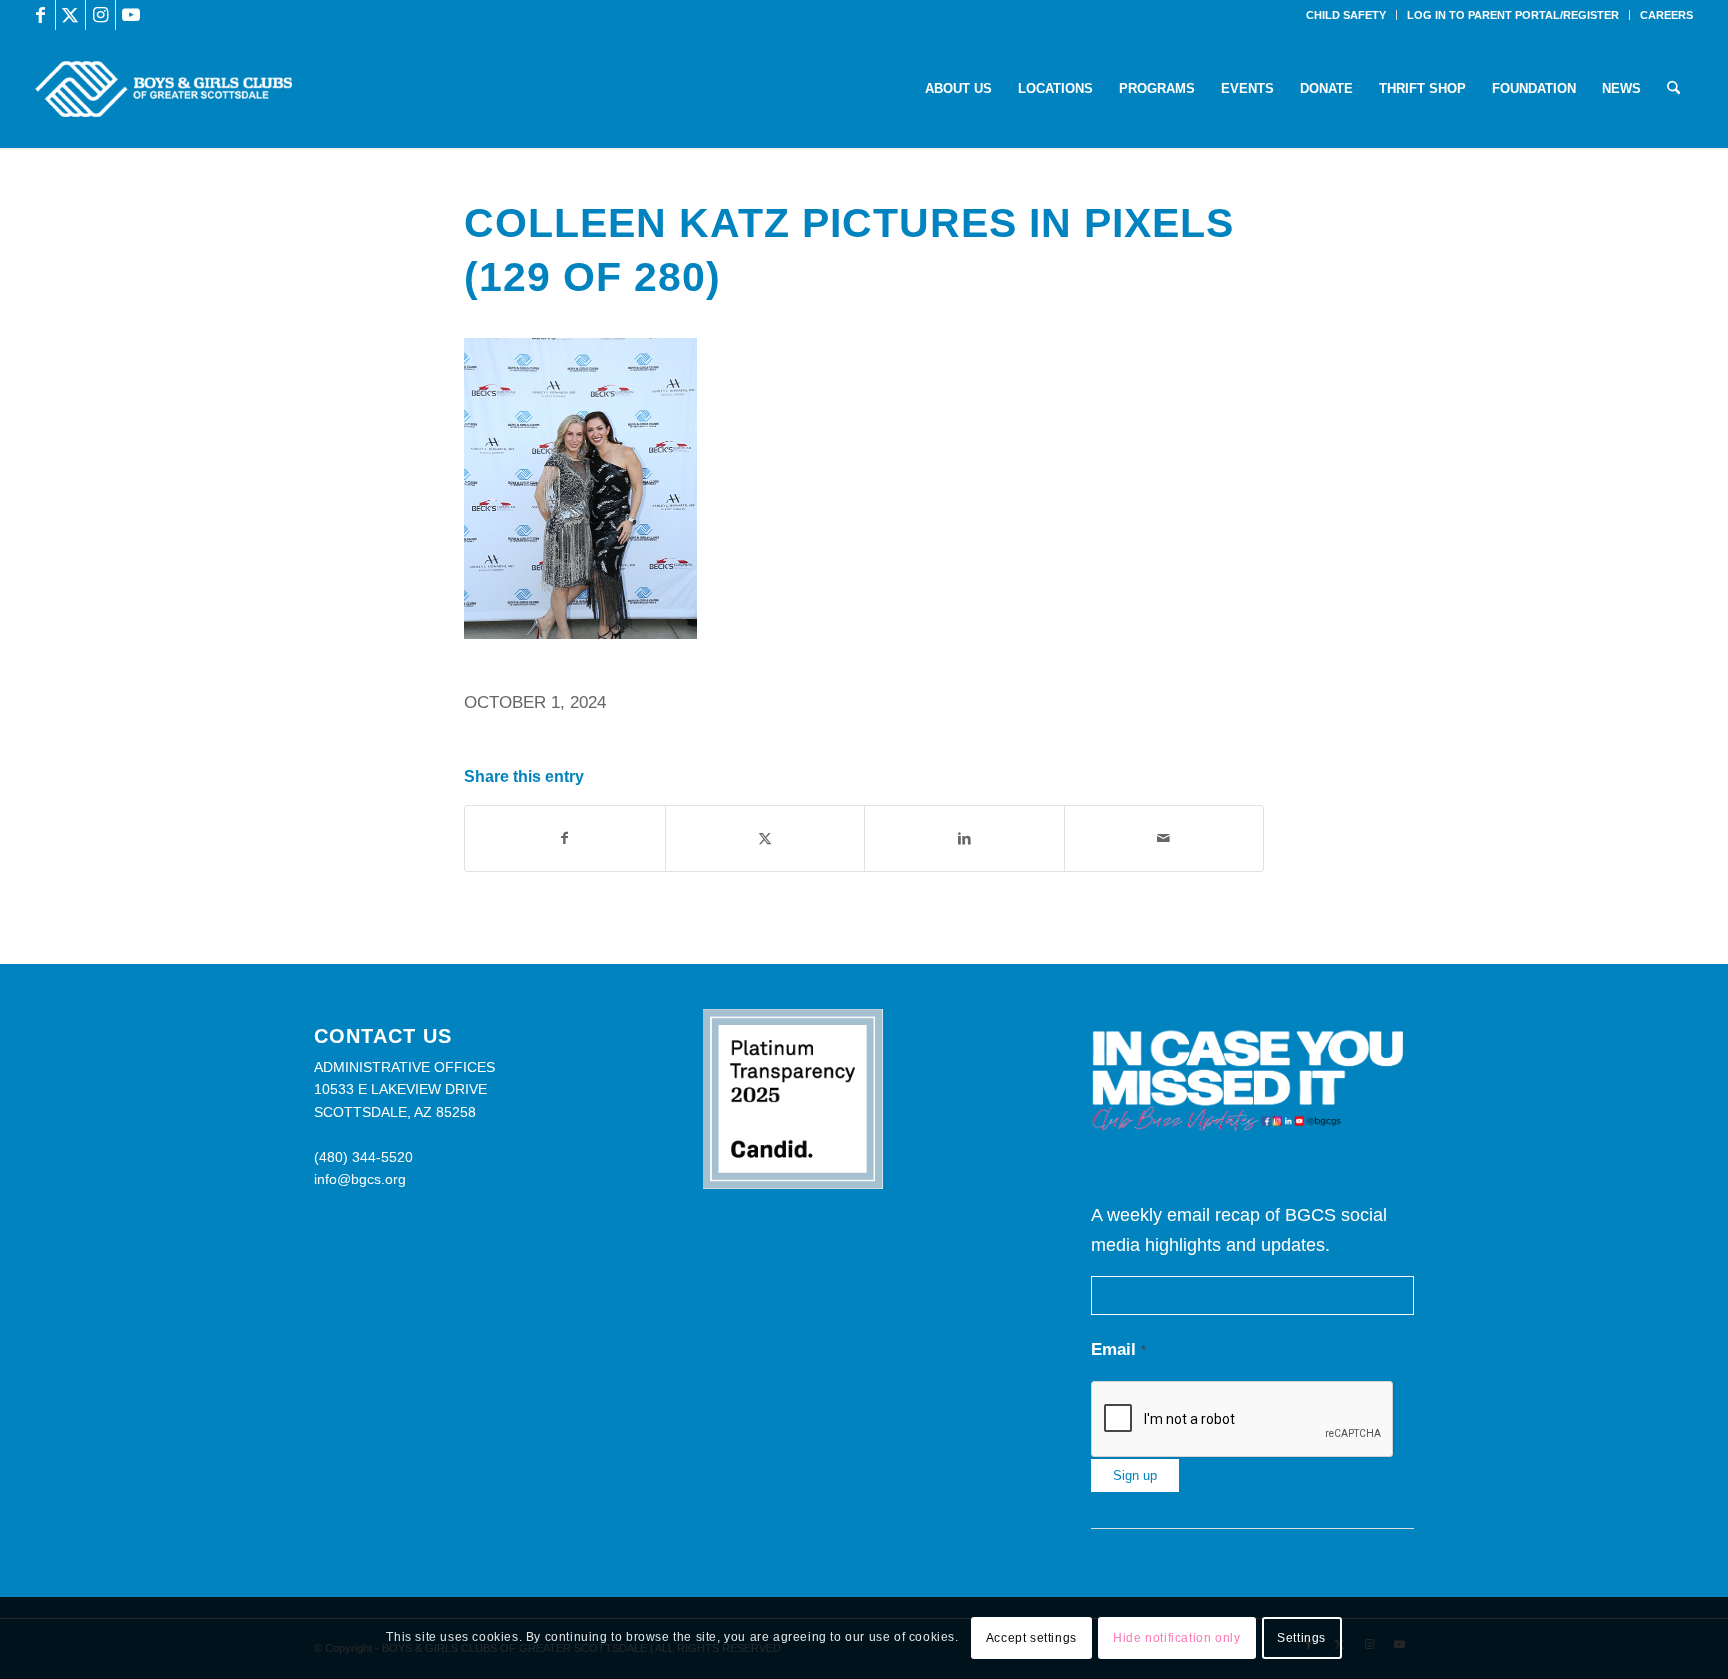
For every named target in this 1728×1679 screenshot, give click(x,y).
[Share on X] (765, 838)
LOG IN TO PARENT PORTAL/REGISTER (1513, 15)
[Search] (1673, 89)
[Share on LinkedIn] (964, 838)
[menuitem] (1346, 15)
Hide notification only (1176, 1638)
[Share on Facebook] (565, 838)
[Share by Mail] (1164, 838)
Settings (1301, 1638)
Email (1118, 1349)
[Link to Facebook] (40, 15)
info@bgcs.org (360, 1179)
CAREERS (1666, 15)
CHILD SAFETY (1346, 15)
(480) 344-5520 (363, 1157)
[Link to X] (70, 15)
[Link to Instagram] (100, 15)
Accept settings (1031, 1638)
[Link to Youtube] (131, 15)
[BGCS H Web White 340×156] (163, 89)
